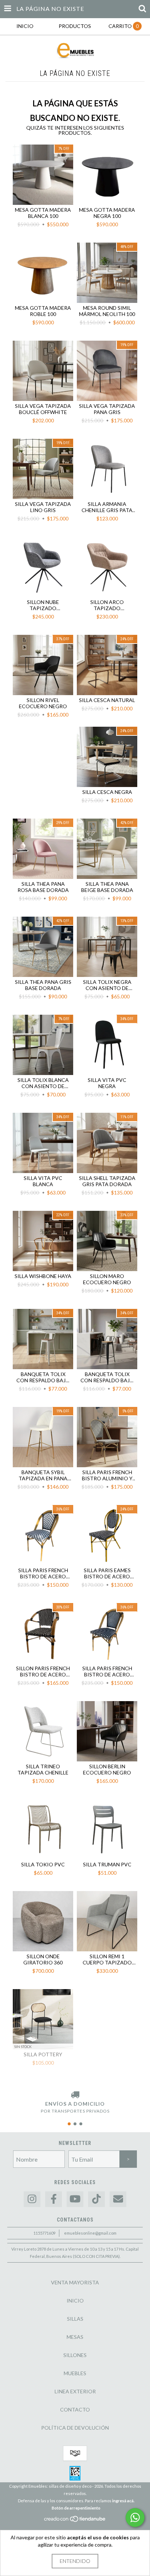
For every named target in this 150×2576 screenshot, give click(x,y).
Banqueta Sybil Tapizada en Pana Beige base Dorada (43, 1475)
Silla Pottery (43, 2054)
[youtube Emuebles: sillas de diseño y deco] (75, 2199)
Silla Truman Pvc (107, 1864)
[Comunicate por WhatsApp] (135, 2518)
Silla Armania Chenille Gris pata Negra (107, 507)
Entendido (75, 2561)
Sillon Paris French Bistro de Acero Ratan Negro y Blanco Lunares (43, 1671)
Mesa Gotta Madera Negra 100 (107, 213)
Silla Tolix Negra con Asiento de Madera (107, 985)
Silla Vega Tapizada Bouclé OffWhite (43, 409)
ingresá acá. (123, 2501)
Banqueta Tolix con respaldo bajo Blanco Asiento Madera (43, 1377)
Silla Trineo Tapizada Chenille (43, 1769)
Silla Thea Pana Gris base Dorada (43, 985)
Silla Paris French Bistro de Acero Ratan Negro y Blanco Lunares (107, 1671)
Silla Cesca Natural (107, 700)
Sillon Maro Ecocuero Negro (107, 1279)
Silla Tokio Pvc (43, 1864)
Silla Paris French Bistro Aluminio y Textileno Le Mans (107, 1475)
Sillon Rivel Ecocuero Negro (43, 703)
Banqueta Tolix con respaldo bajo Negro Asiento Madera (107, 1377)
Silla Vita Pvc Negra (107, 1083)
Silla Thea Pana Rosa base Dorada (43, 887)
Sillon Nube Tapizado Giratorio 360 (43, 605)
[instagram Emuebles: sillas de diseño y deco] (32, 2199)
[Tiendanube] (75, 2521)
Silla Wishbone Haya (43, 1276)
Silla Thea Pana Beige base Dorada (107, 887)
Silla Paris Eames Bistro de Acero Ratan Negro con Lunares (107, 1573)
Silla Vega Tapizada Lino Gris (43, 507)
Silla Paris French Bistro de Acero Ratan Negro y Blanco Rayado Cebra (43, 1573)
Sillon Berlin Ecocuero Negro (107, 1769)
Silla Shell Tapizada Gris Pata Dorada (107, 1181)
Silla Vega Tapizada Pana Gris (107, 409)
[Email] (118, 2199)
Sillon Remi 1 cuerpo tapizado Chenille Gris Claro (107, 1959)
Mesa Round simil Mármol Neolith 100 (107, 311)
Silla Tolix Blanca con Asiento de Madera (43, 1083)
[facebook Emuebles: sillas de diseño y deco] (54, 2199)
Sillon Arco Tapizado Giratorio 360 (107, 605)
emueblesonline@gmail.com (90, 2233)
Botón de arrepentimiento (76, 2508)
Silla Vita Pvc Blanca (43, 1181)
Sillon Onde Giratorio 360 (43, 1959)
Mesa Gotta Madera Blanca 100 (43, 213)
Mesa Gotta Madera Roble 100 (43, 311)
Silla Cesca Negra (107, 792)
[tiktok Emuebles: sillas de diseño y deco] (96, 2199)
